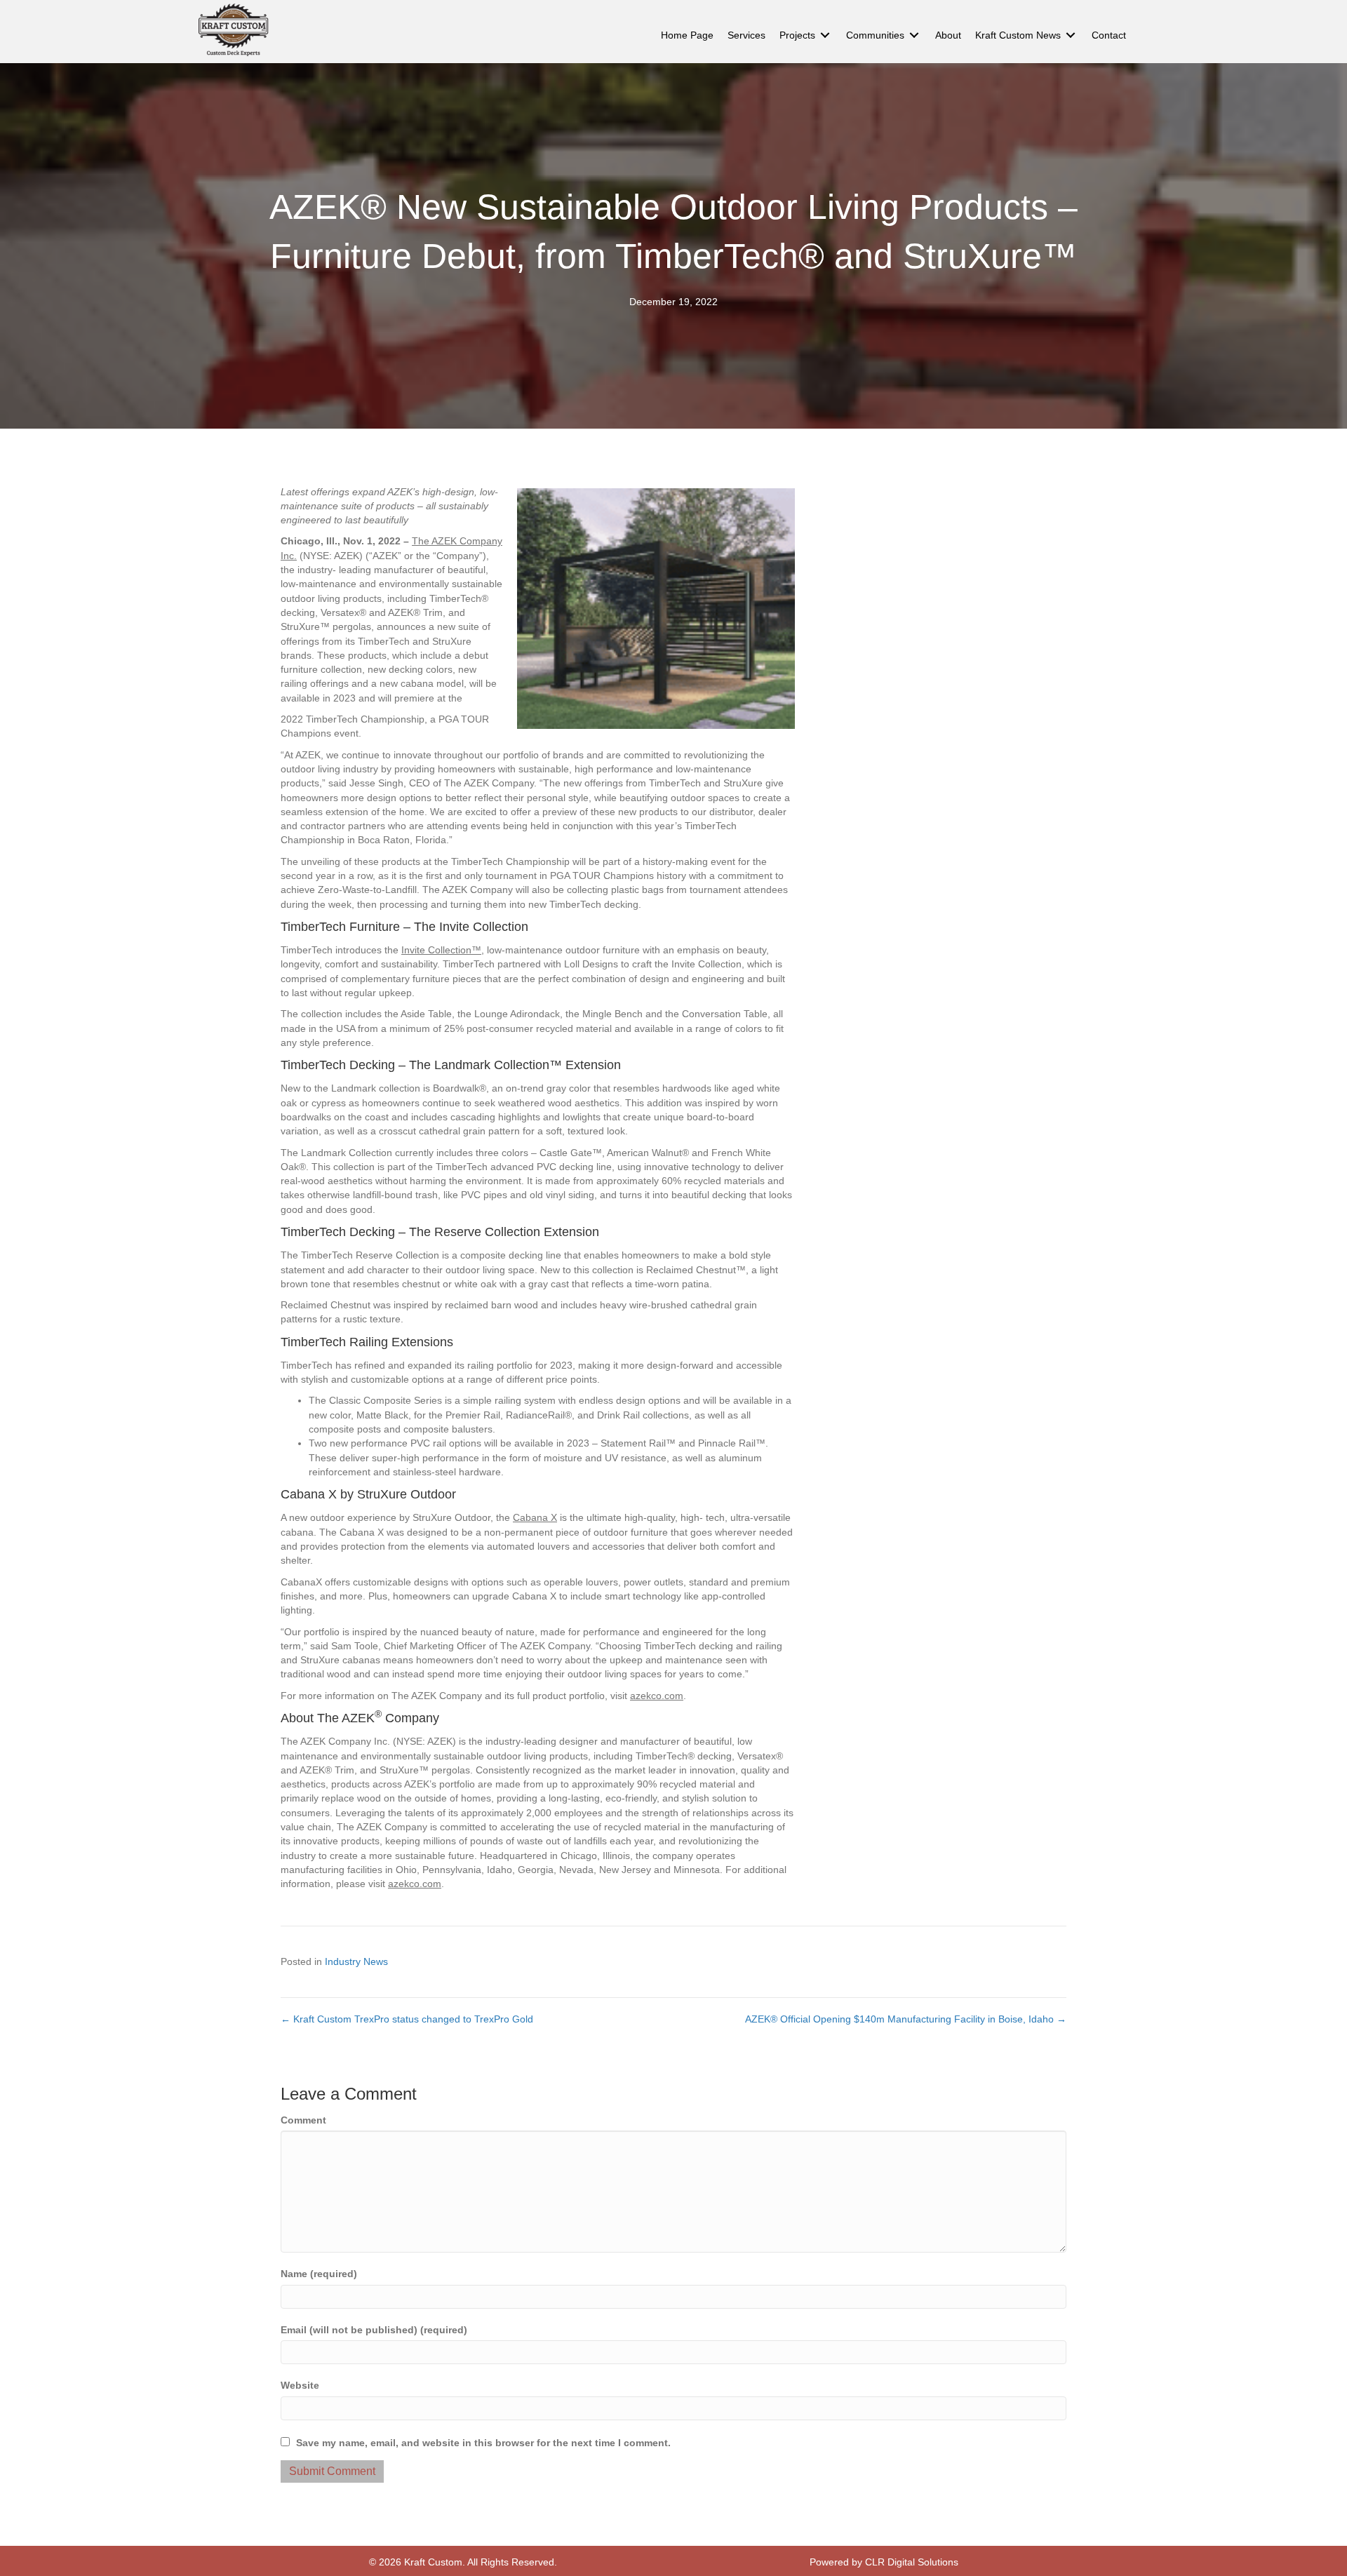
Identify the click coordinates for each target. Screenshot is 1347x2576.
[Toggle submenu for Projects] (825, 35)
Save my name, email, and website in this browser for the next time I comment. (483, 2443)
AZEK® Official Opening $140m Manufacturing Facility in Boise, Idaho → (906, 2019)
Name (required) (319, 2274)
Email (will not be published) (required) (374, 2330)
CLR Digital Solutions (912, 2562)
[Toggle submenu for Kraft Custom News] (1071, 35)
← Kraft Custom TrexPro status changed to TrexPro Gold (407, 2019)
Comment (303, 2120)
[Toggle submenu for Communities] (914, 35)
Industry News (356, 1961)
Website (300, 2385)
